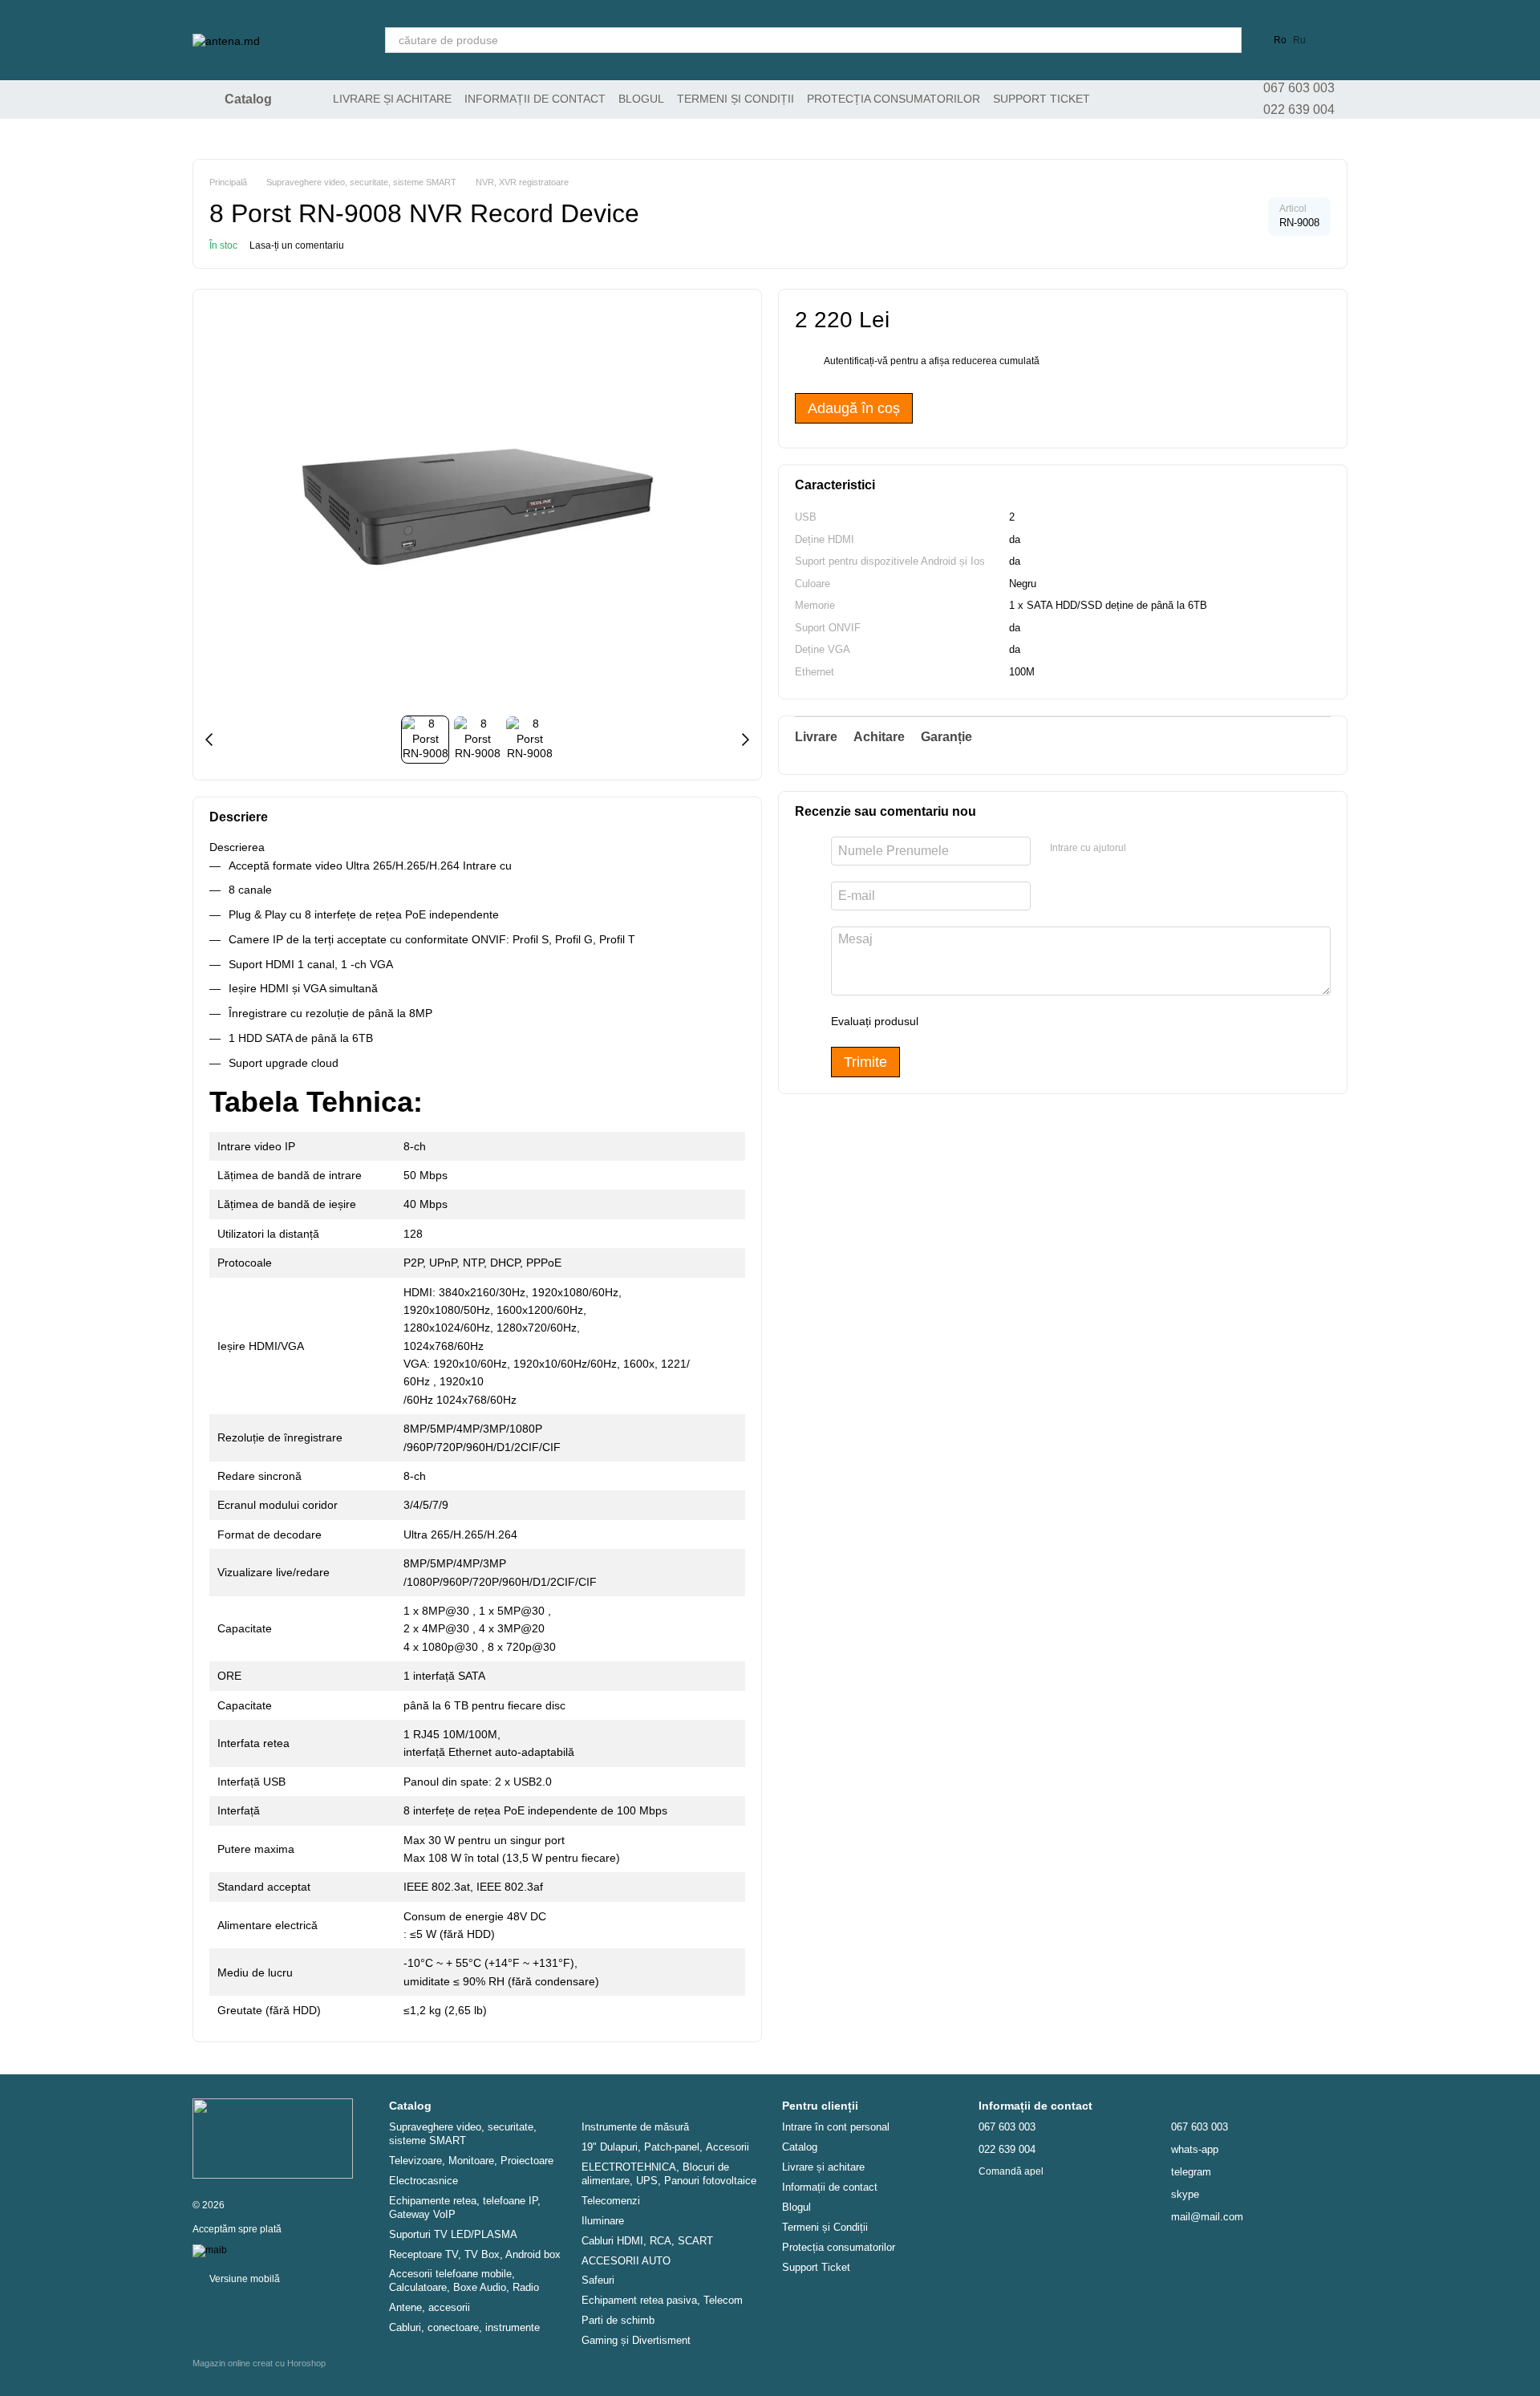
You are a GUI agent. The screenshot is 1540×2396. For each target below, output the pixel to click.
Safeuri (598, 2280)
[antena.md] (273, 2138)
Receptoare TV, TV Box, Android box (475, 2254)
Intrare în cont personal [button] (836, 2127)
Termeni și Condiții (736, 99)
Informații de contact (535, 99)
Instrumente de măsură (635, 2127)
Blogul (641, 99)
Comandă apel (1011, 2171)
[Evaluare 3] (996, 1021)
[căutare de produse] (1229, 40)
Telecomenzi (611, 2201)
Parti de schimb (618, 2320)
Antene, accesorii (430, 2307)
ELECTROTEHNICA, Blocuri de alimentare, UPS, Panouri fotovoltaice (669, 2174)
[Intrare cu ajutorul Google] (1169, 849)
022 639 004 (1299, 109)
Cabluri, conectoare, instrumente (464, 2327)
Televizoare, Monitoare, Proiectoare (471, 2161)
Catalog (800, 2147)
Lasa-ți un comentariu (297, 245)
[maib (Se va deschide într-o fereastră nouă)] (210, 2250)
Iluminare (603, 2221)
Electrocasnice (423, 2181)
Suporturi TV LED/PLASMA (453, 2234)
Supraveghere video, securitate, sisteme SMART (463, 2134)
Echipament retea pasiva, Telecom (662, 2300)
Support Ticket (1042, 99)
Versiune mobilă (243, 2279)
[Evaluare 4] (1022, 1021)
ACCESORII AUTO (626, 2261)
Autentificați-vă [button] (857, 362)
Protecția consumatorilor (894, 99)
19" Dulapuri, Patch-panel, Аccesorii (665, 2147)
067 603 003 (1299, 88)
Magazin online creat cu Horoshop (259, 2363)
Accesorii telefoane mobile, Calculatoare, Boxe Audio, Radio (464, 2280)
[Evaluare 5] (1048, 1021)
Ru (1299, 40)
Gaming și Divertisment (636, 2340)
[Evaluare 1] (945, 1021)
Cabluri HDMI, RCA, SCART (647, 2241)
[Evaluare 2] (971, 1021)
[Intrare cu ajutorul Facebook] (1144, 849)
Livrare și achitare (392, 99)
